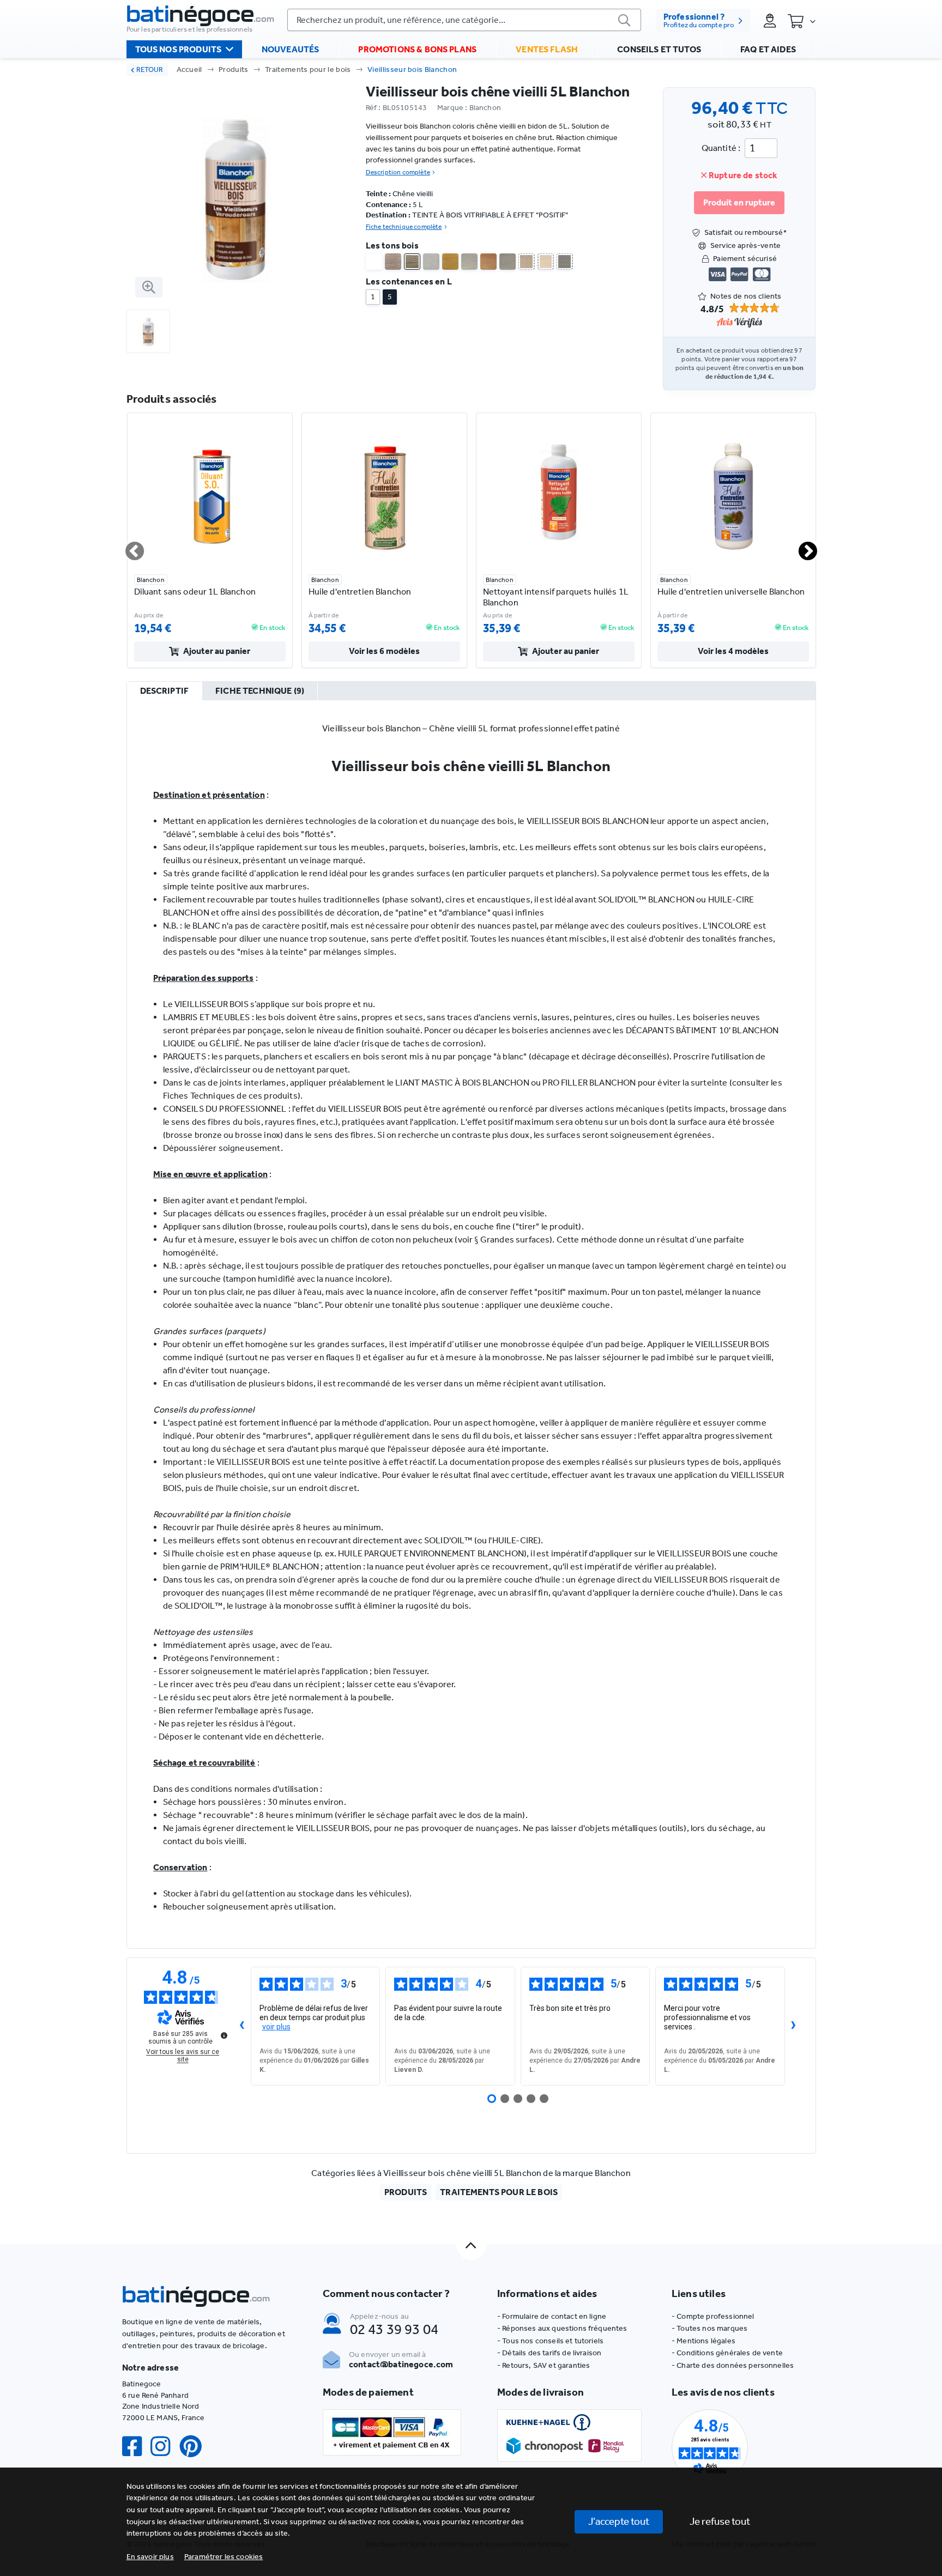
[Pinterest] (195, 2447)
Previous (128, 547)
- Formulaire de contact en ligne (552, 2316)
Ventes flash (547, 49)
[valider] (625, 20)
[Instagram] (165, 2447)
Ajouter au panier (217, 651)
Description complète (398, 172)
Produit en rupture (739, 202)
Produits (234, 69)
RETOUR (150, 69)
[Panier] (801, 21)
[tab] (165, 692)
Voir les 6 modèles (384, 651)
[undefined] (224, 2035)
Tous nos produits (179, 49)
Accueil (189, 69)
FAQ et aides (768, 49)
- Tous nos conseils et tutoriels (550, 2341)
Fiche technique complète (404, 227)
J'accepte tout (619, 2521)
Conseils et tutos (659, 49)
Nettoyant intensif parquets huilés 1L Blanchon (556, 597)
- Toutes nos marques (709, 2328)
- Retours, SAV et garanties (544, 2365)
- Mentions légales (704, 2341)
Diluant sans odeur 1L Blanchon (195, 592)
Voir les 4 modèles (733, 651)
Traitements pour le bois (308, 69)
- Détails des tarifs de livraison (549, 2353)
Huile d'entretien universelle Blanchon (731, 592)
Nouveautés (291, 49)
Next (801, 547)
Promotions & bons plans (417, 49)
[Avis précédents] (242, 2026)
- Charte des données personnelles (733, 2365)
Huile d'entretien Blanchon (360, 592)
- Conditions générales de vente (727, 2353)
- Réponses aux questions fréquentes (562, 2328)
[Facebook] (136, 2447)
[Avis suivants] (794, 2026)
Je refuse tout (720, 2521)
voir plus (276, 2027)
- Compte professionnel (713, 2316)
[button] (224, 2557)
